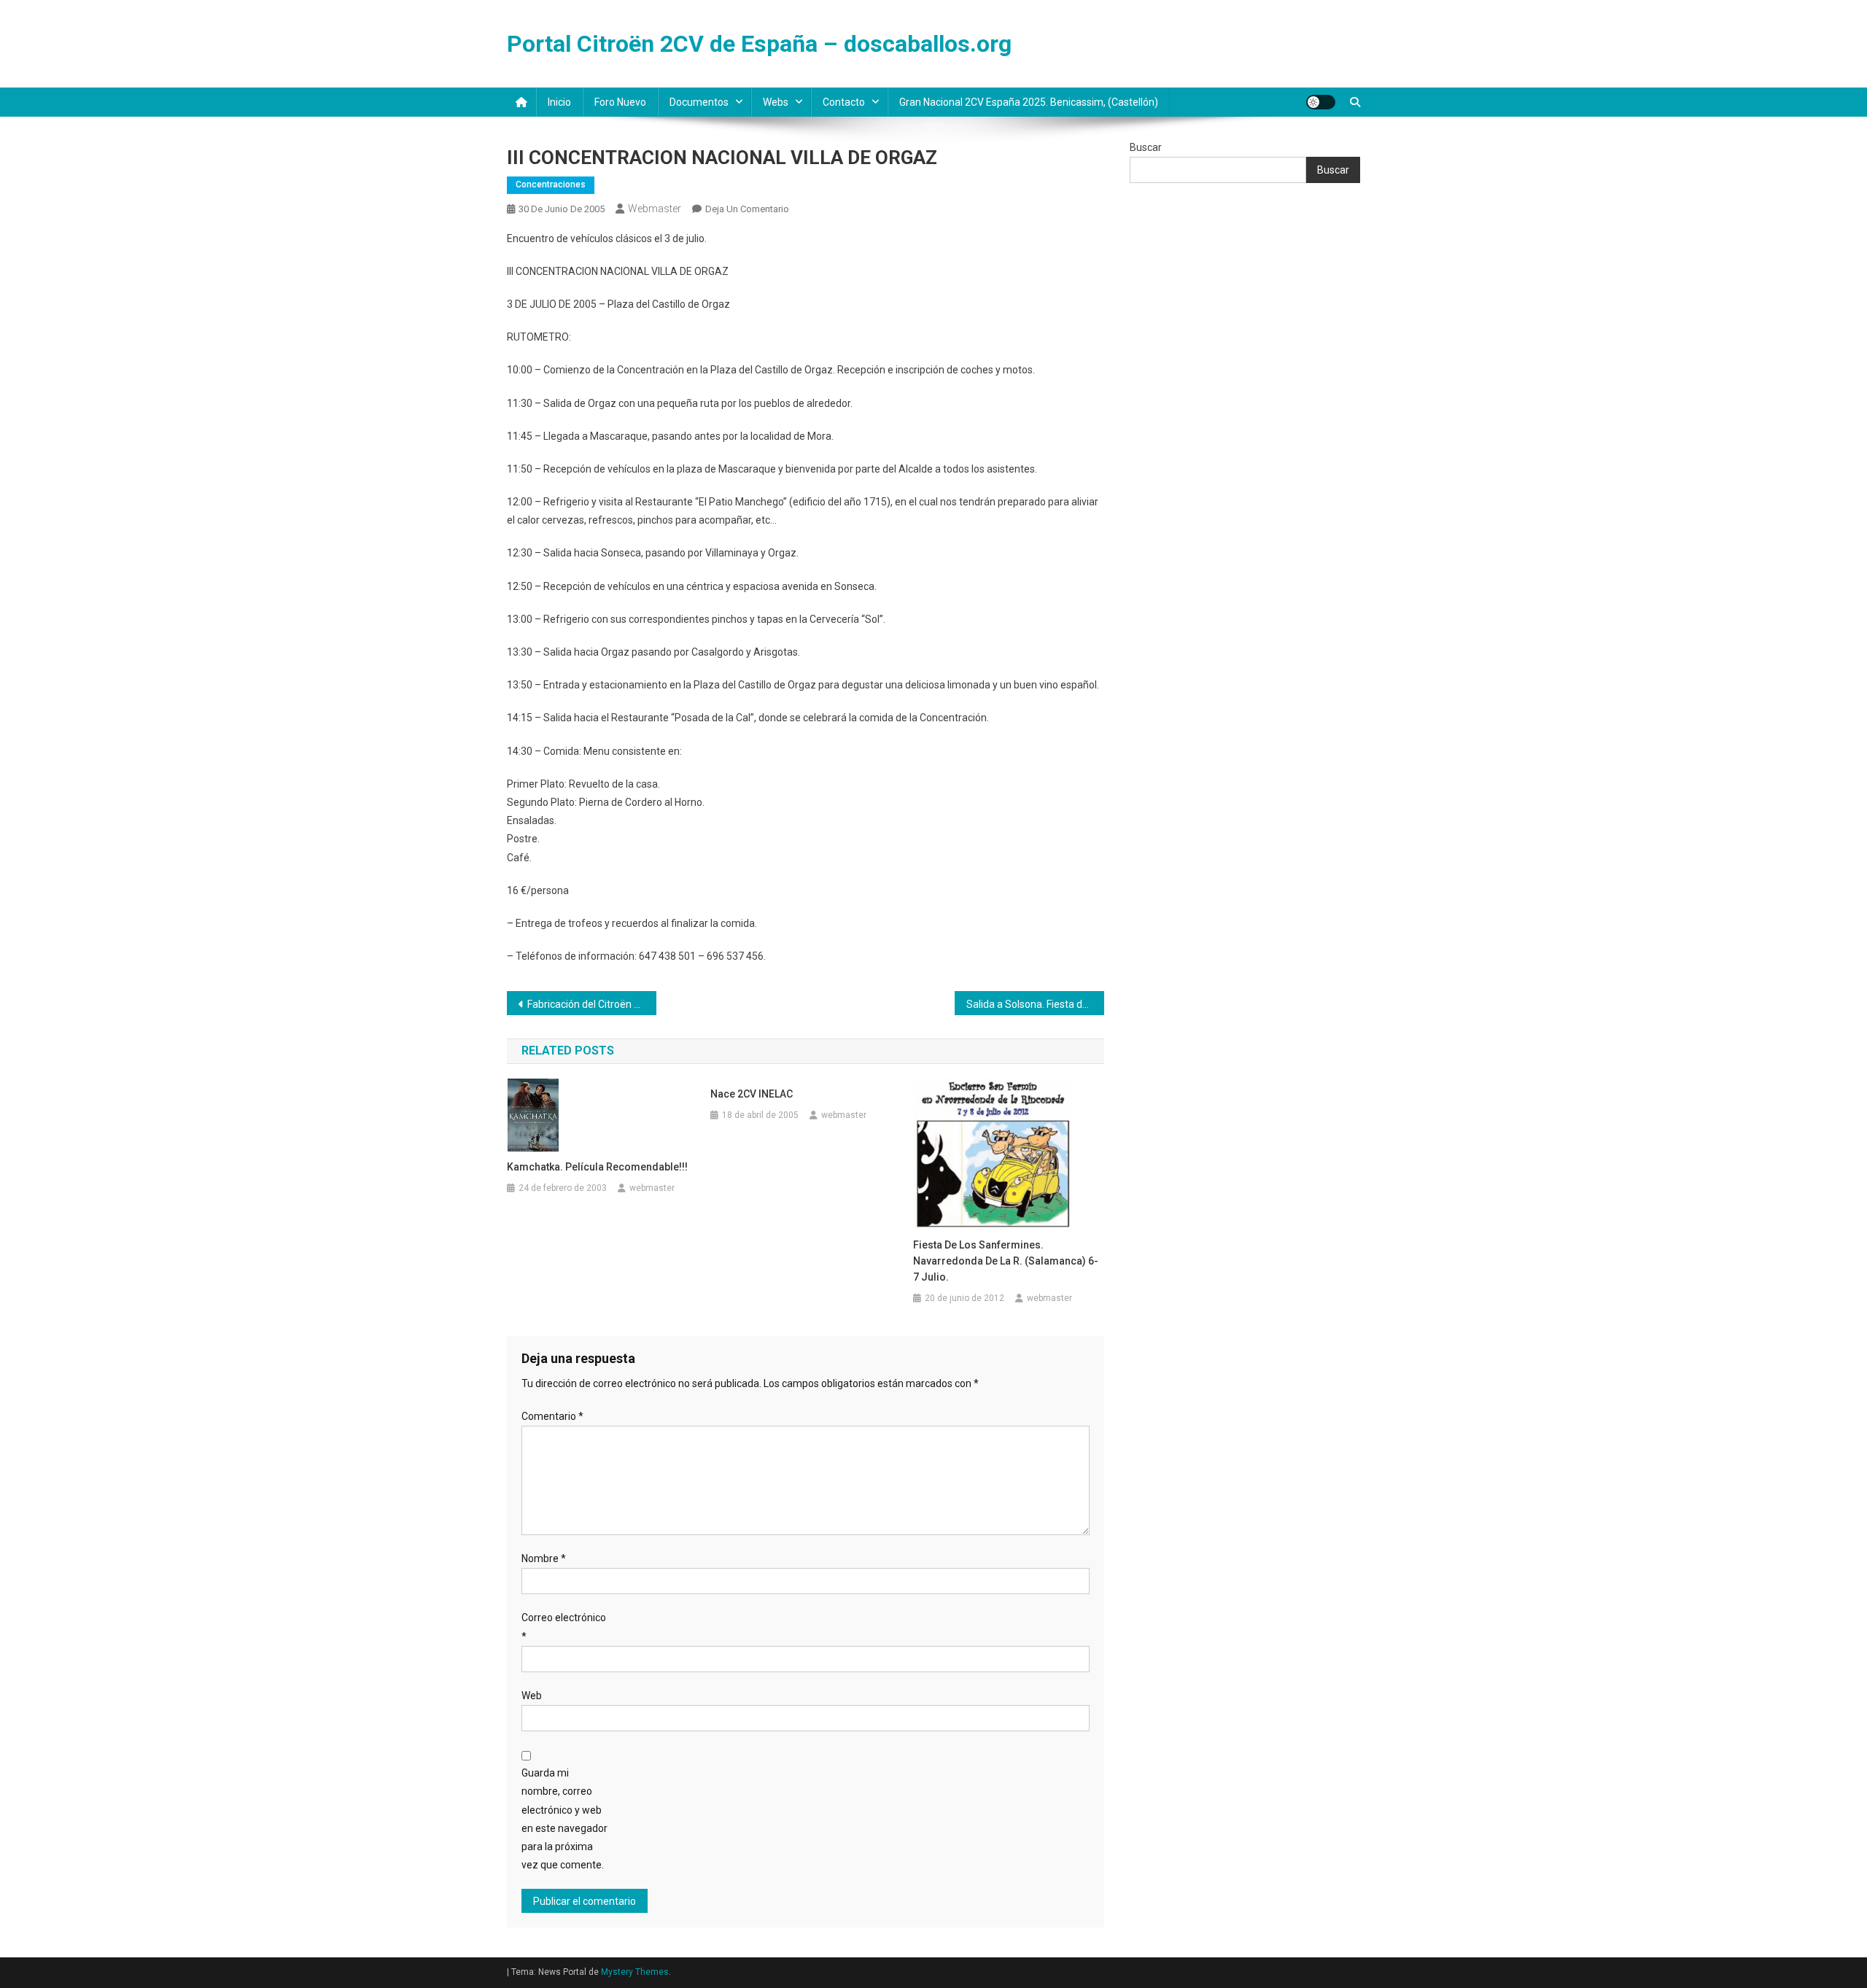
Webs (776, 102)
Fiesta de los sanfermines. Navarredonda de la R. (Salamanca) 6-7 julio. (1006, 1261)
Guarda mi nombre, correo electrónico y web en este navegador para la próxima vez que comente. (564, 1819)
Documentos (699, 102)
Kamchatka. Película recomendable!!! (597, 1167)
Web (532, 1696)
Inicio (559, 102)
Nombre (544, 1558)
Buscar (1146, 147)
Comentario (552, 1416)
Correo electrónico (564, 1627)
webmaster (655, 209)
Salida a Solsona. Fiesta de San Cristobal (1035, 1004)
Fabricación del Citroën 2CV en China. (592, 1004)
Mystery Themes (635, 1972)
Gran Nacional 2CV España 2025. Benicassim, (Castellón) (1029, 102)
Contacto (844, 102)
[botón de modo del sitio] (1321, 102)
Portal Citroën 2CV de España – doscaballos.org (759, 44)
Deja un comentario (747, 209)
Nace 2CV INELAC (752, 1094)
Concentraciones (551, 185)
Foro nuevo (620, 102)
